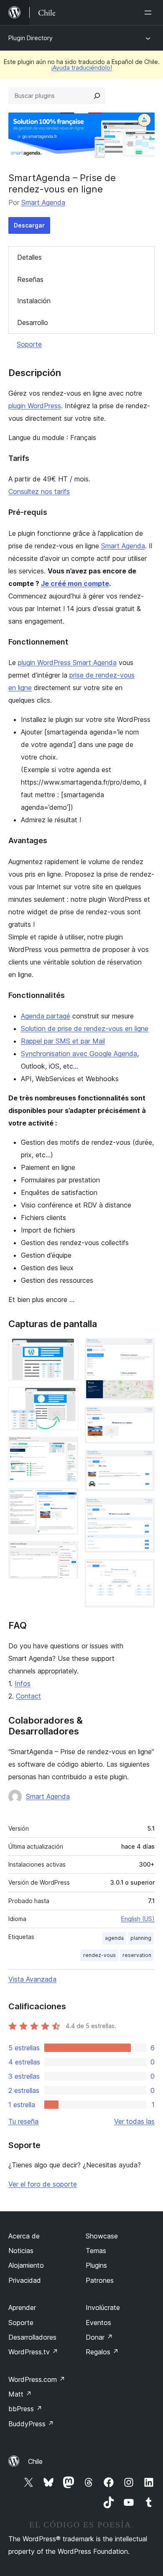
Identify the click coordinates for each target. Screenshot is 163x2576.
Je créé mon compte (75, 583)
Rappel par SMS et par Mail (63, 1041)
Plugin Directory (31, 38)
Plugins (96, 2265)
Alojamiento (26, 2265)
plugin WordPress (35, 406)
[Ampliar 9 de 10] (143, 1509)
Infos (23, 1683)
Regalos (102, 2352)
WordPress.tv (33, 2352)
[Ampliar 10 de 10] (143, 1571)
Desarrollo (33, 322)
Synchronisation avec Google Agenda (79, 1054)
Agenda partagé (46, 1016)
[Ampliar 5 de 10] (67, 1553)
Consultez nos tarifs (39, 491)
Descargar (29, 225)
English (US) (138, 1919)
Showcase (102, 2236)
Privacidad (25, 2280)
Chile (35, 2461)
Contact (28, 1696)
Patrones (100, 2280)
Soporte (29, 344)
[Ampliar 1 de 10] (67, 1349)
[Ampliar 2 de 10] (67, 1399)
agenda (114, 1938)
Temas (96, 2251)
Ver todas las (134, 2121)
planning (141, 1938)
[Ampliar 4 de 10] (67, 1499)
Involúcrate (103, 2307)
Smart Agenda (43, 202)
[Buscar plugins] (97, 96)
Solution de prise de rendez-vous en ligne (85, 1028)
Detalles (29, 257)
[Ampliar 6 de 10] (143, 1349)
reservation (137, 1955)
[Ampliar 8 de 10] (143, 1461)
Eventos (98, 2323)
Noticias (21, 2251)
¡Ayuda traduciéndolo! (81, 68)
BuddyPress (31, 2424)
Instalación (34, 301)
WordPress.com (37, 2379)
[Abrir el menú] (150, 13)
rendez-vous (99, 1955)
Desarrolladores (32, 2337)
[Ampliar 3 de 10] (67, 1448)
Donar (99, 2337)
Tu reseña (23, 2121)
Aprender (22, 2307)
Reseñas (30, 279)
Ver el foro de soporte (43, 2184)
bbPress (25, 2409)
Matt (20, 2394)
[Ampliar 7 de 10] (143, 1418)
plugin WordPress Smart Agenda (67, 663)
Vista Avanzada (32, 1979)
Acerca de (24, 2236)
